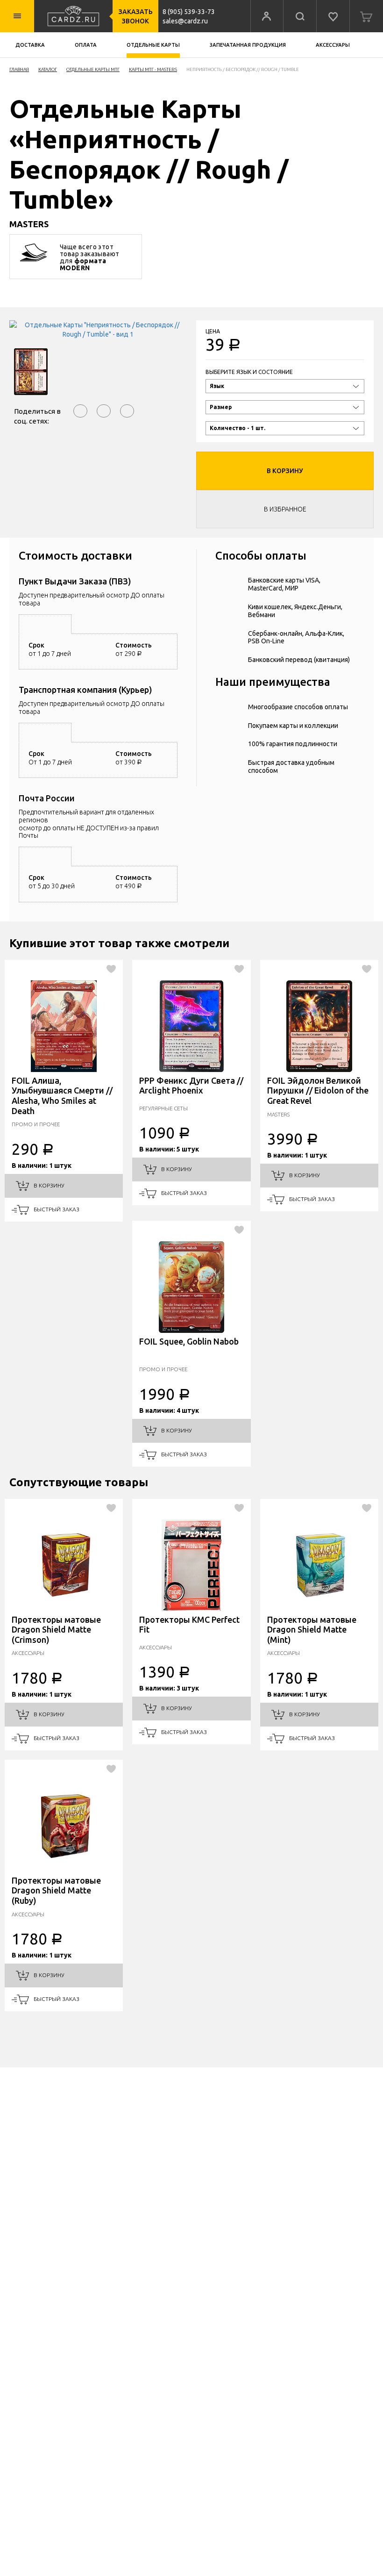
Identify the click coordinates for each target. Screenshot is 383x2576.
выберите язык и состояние (249, 372)
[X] (127, 411)
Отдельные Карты (153, 45)
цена (213, 331)
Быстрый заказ (56, 1209)
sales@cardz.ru (185, 21)
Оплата (86, 45)
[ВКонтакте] (80, 411)
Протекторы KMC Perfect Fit (189, 1625)
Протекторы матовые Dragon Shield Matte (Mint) (312, 1630)
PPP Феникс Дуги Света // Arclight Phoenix (191, 1086)
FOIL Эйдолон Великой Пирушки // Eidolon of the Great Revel (318, 1090)
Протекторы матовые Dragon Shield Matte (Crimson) (56, 1630)
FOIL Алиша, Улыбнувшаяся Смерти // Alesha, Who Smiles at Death (62, 1096)
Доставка (30, 45)
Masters (278, 1114)
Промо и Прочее (36, 1124)
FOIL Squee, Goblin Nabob (189, 1341)
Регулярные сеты (163, 1108)
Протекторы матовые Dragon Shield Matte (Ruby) (56, 1890)
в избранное (285, 509)
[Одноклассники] (104, 411)
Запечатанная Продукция (248, 45)
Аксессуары (333, 45)
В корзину (285, 471)
